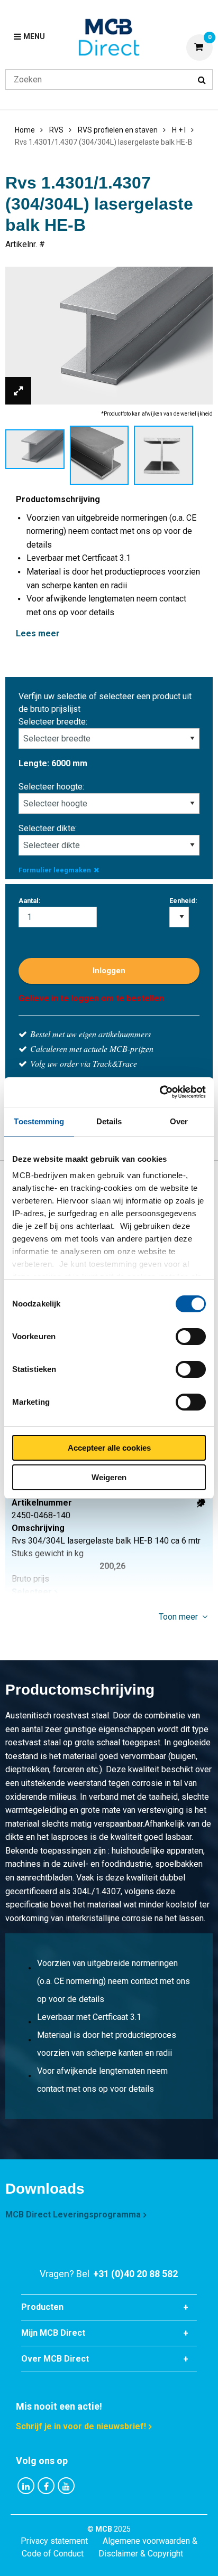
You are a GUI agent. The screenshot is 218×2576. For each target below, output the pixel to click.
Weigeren (109, 1477)
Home (25, 130)
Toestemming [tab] (39, 1121)
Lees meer (38, 633)
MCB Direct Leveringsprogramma (73, 2215)
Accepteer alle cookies (109, 1448)
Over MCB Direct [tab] (55, 2359)
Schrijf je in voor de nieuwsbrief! (81, 2426)
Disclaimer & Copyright (141, 2554)
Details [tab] (109, 1121)
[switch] (191, 1337)
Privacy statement (54, 2541)
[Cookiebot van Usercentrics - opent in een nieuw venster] (160, 1092)
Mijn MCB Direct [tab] (53, 2333)
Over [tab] (179, 1121)
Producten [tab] (42, 2307)
